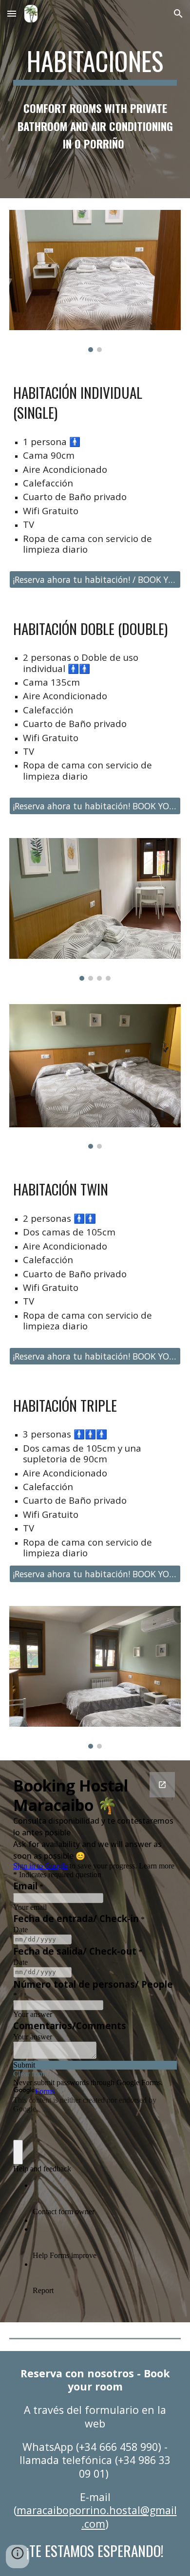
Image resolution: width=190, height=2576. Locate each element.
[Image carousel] (95, 281)
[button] (12, 13)
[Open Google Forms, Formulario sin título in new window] (162, 1785)
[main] (95, 66)
